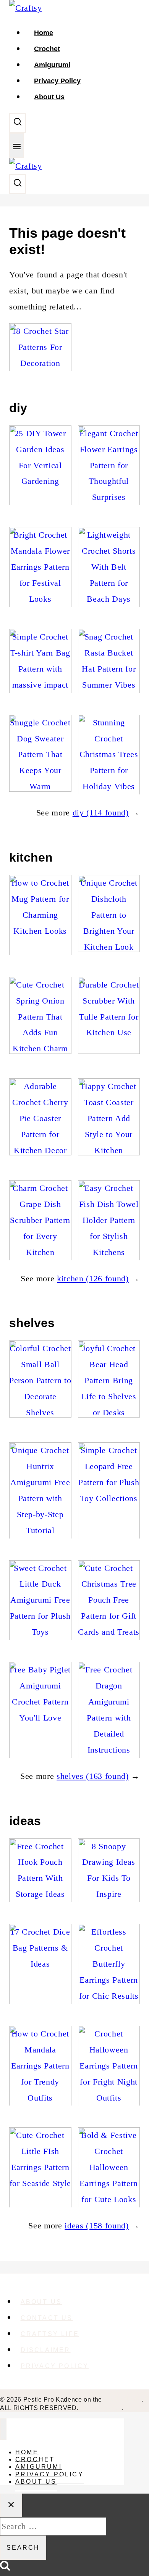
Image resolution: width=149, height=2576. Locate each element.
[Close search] (11, 2505)
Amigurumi (52, 65)
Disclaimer (46, 2350)
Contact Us (47, 2318)
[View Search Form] (18, 123)
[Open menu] (17, 146)
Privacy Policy (57, 81)
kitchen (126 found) (93, 1278)
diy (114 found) (101, 813)
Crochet (47, 49)
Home (44, 33)
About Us (49, 97)
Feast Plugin (123, 2400)
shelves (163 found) (93, 1776)
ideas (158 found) (96, 2226)
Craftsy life (50, 2334)
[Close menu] (3, 2429)
